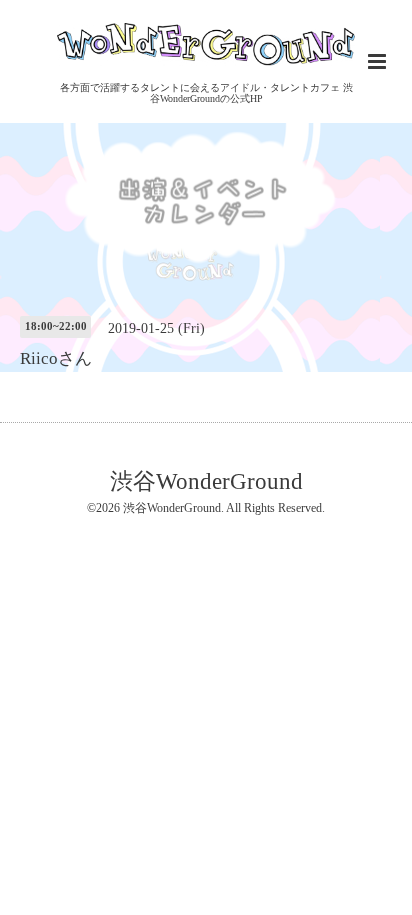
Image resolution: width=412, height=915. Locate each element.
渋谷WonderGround (206, 480)
